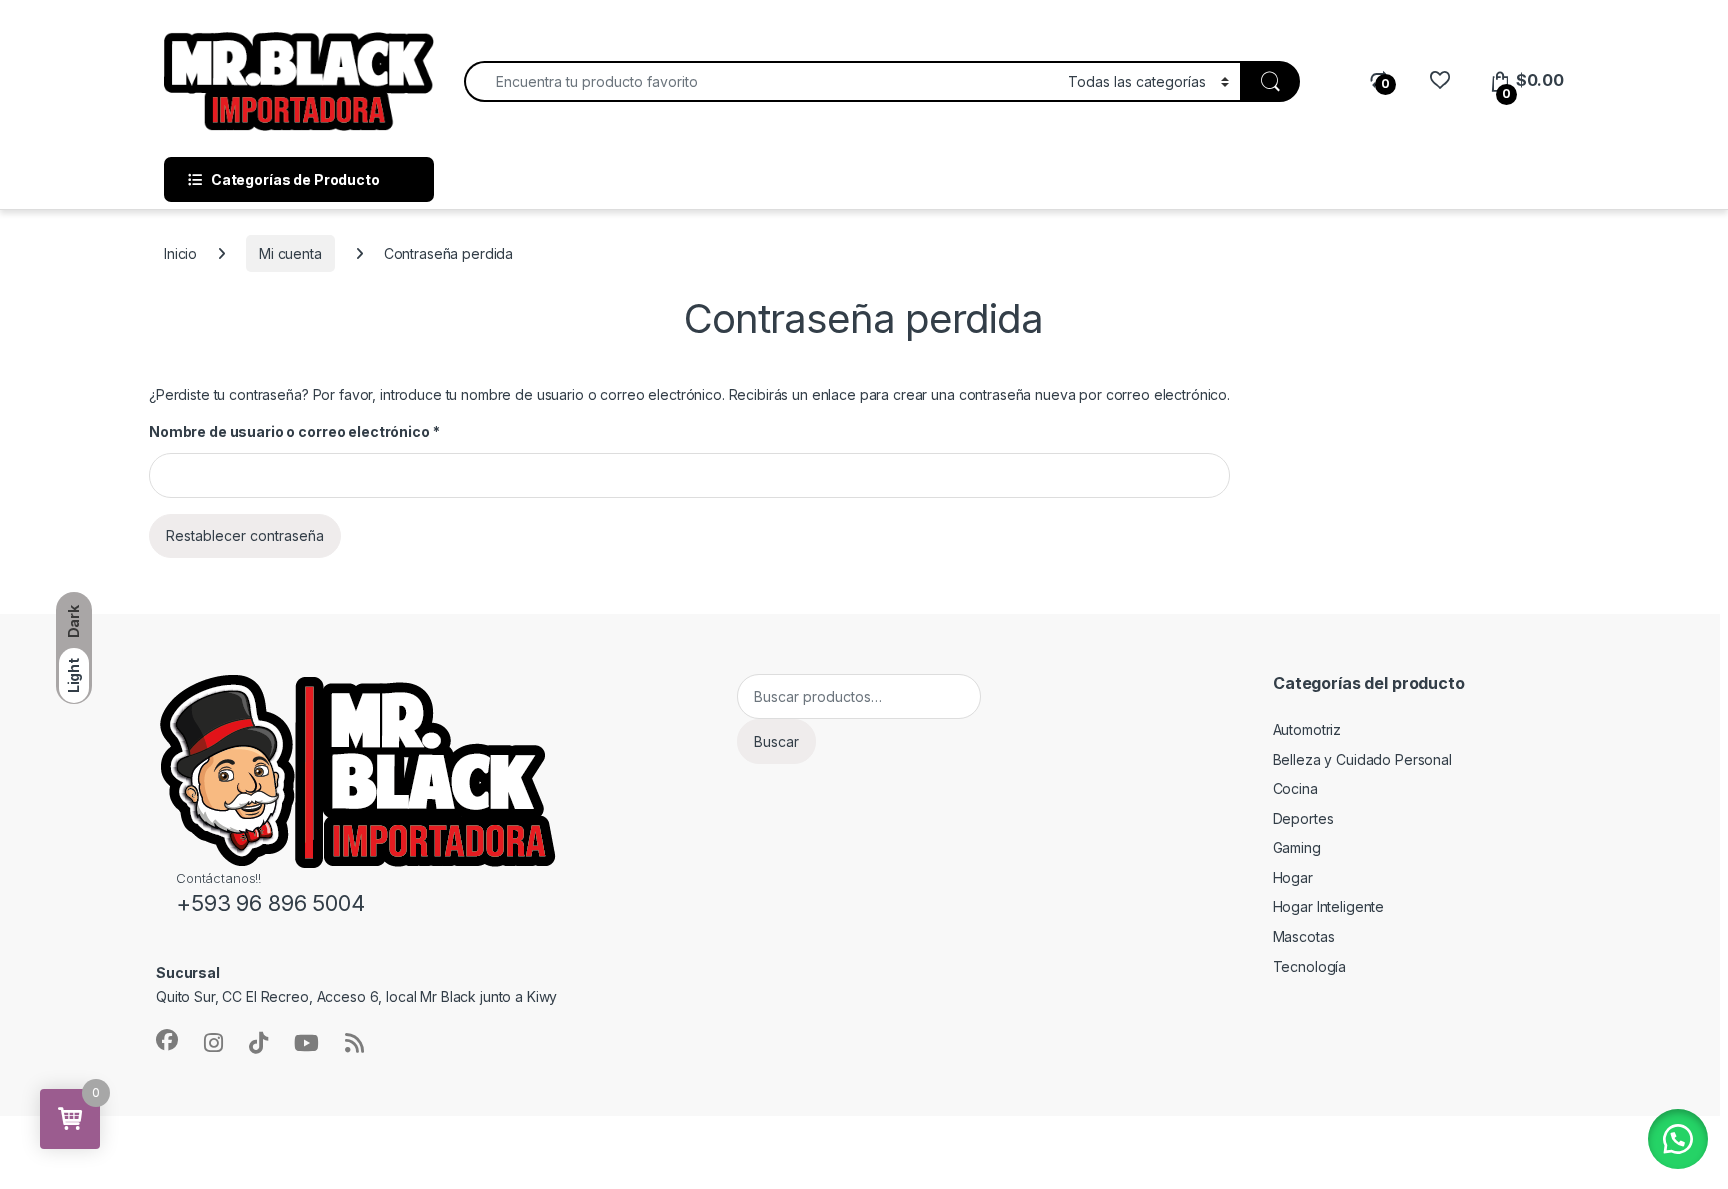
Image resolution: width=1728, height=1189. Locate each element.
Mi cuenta (290, 253)
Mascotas (1304, 936)
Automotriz (1307, 729)
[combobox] (760, 81)
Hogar (1293, 877)
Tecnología (1310, 966)
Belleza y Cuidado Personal (1362, 759)
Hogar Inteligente (1329, 906)
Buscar (776, 741)
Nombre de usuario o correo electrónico (294, 431)
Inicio (180, 253)
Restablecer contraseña (245, 535)
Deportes (1303, 818)
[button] (1678, 1139)
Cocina (1295, 788)
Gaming (1297, 847)
